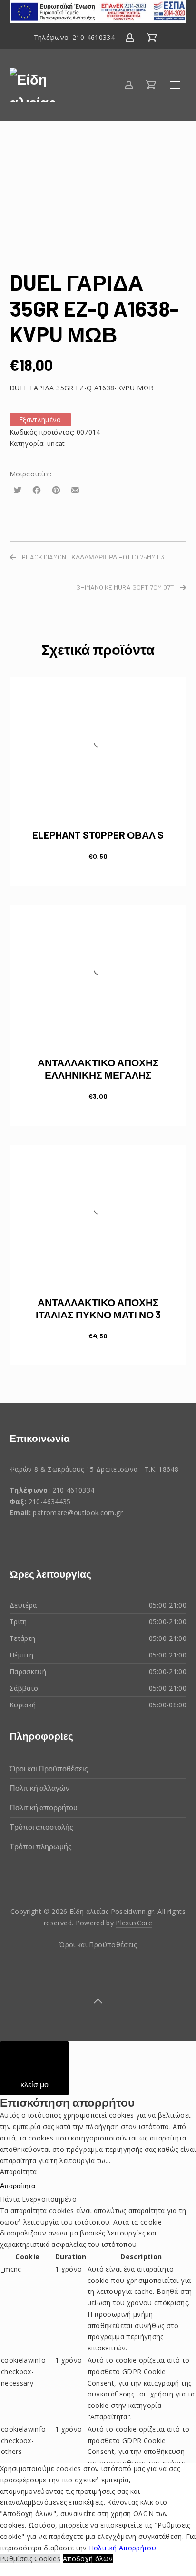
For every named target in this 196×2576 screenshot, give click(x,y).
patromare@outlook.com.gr (78, 1512)
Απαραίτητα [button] (19, 2172)
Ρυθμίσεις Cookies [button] (30, 2559)
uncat (56, 443)
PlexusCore (134, 1923)
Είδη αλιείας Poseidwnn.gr (112, 1911)
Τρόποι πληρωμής (41, 1846)
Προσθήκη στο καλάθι (98, 856)
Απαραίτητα (18, 2185)
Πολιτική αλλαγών (39, 1788)
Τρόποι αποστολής (41, 1827)
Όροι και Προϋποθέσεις (49, 1768)
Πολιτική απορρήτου (44, 1807)
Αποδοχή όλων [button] (88, 2559)
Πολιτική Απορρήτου (121, 2548)
